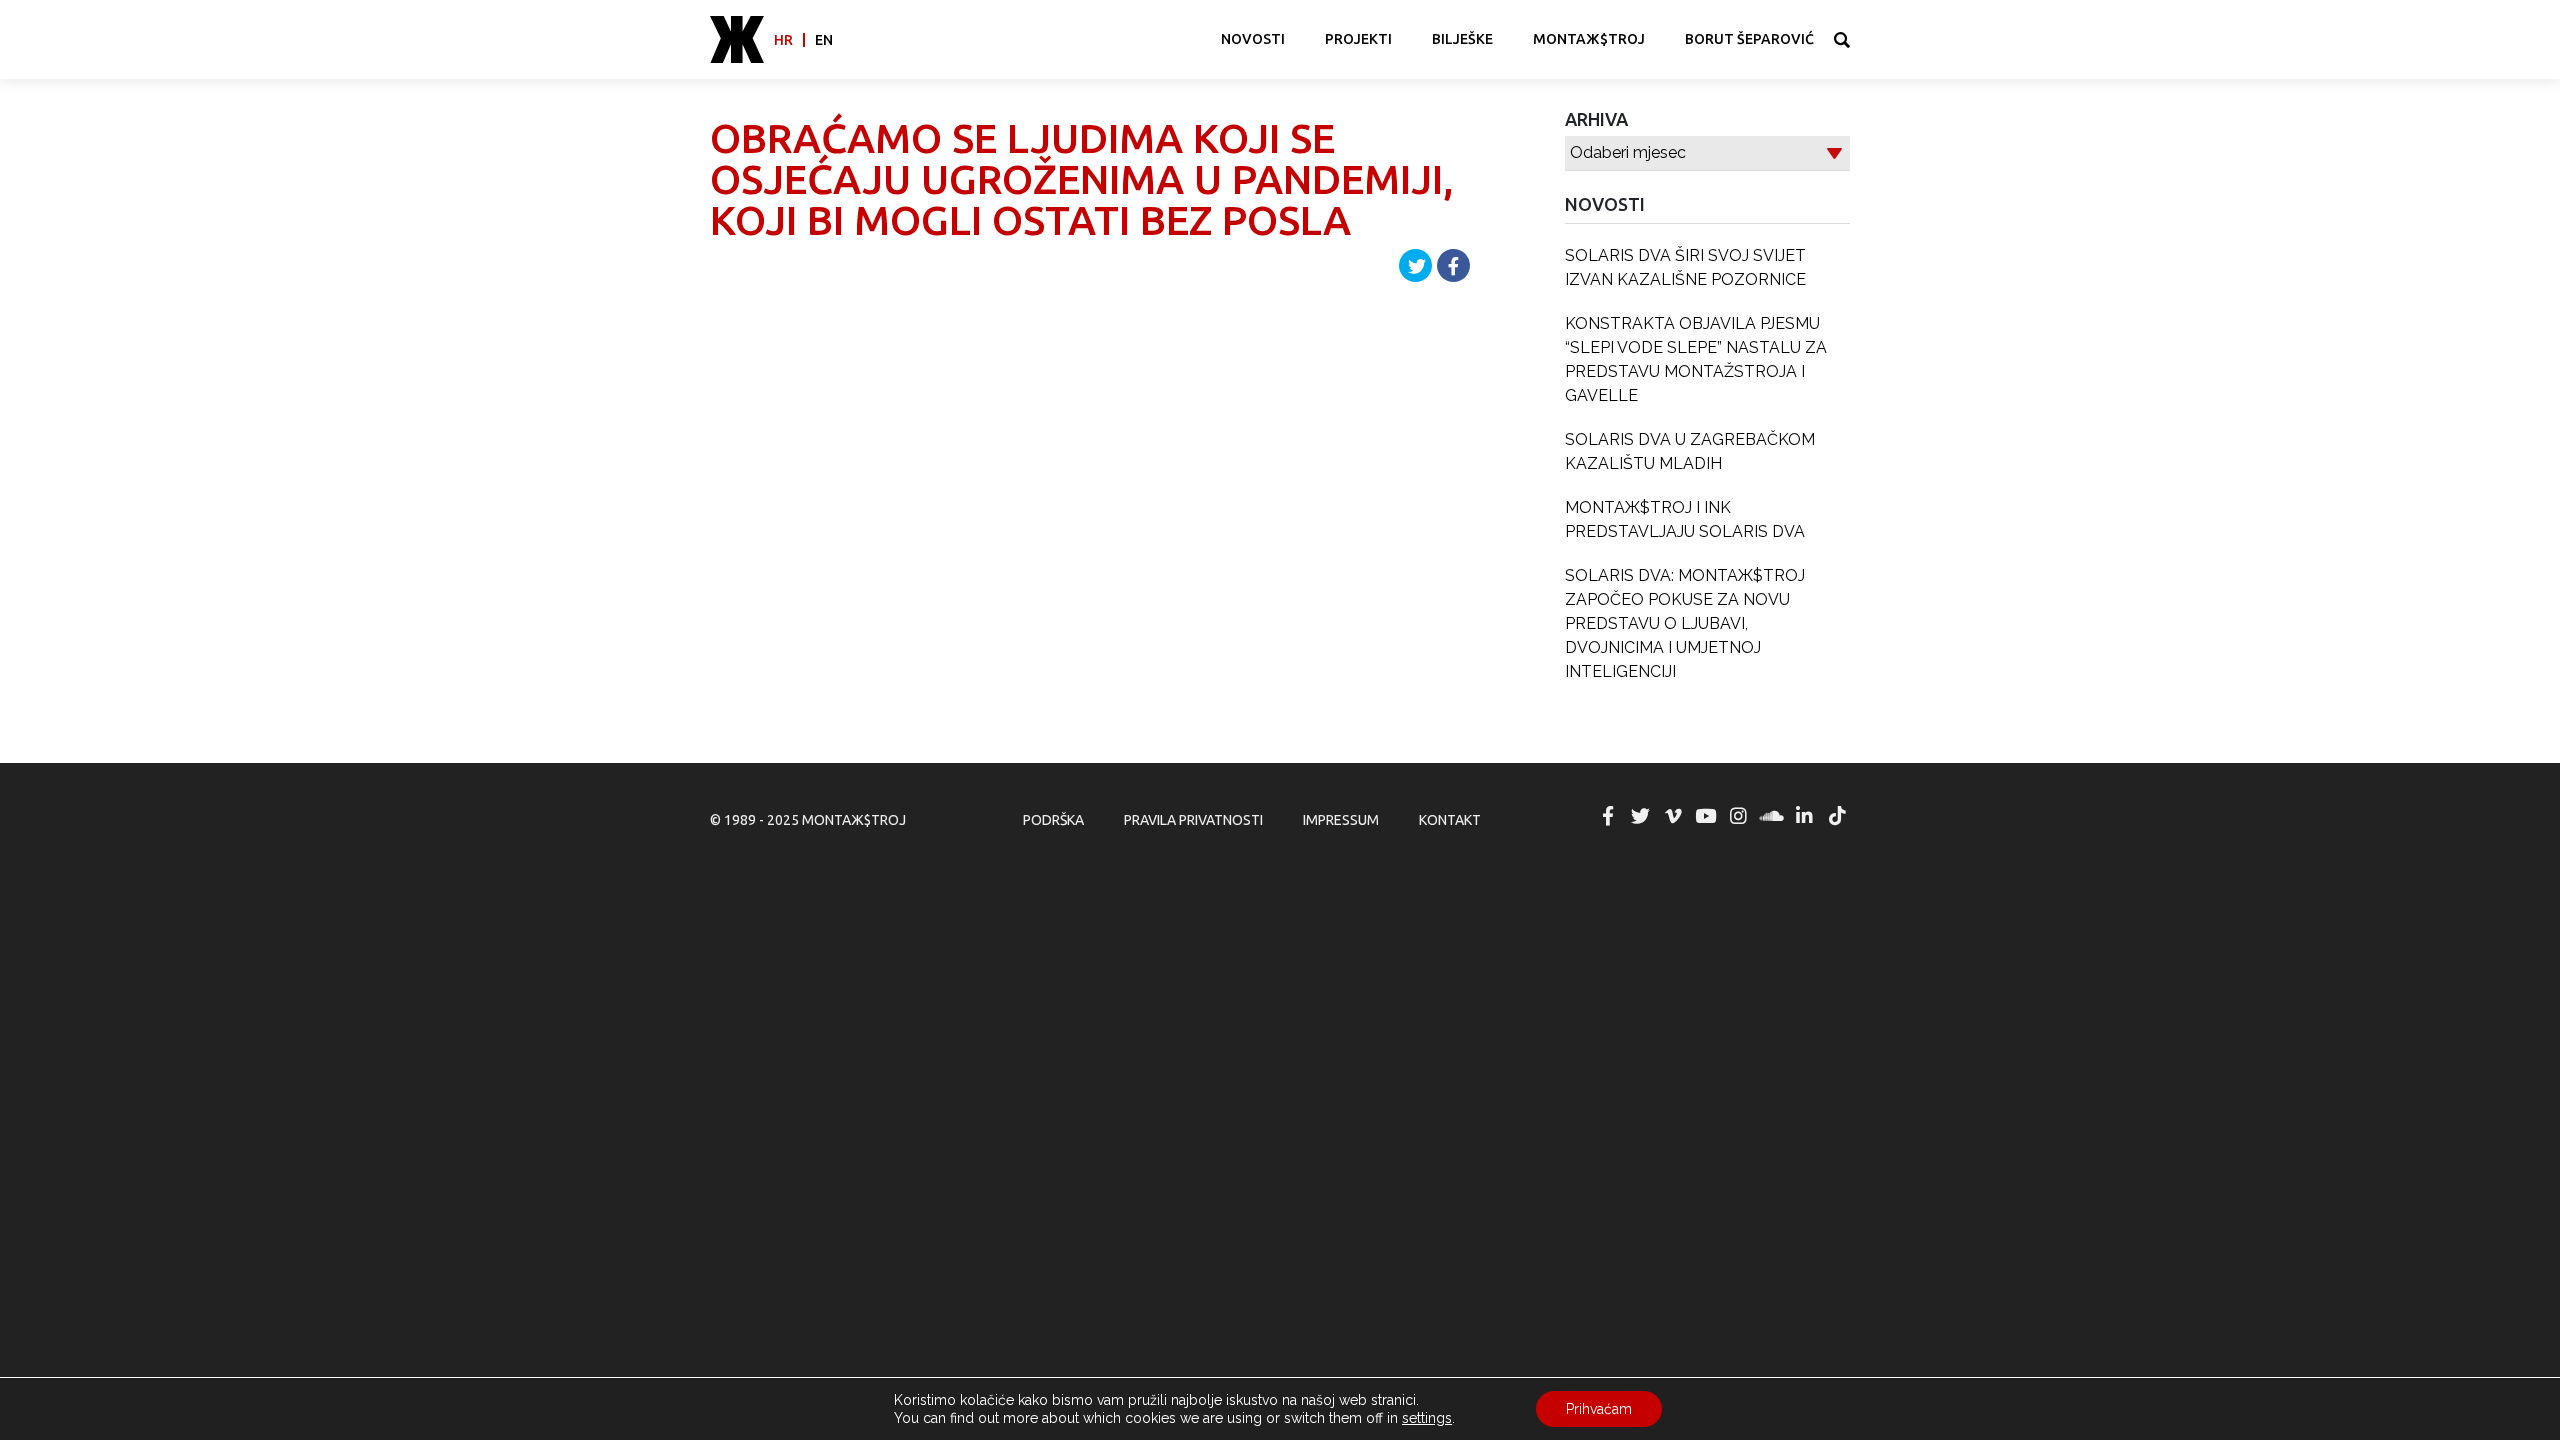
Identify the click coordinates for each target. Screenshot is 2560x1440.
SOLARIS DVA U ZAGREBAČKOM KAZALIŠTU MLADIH (1690, 451)
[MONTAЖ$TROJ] (737, 39)
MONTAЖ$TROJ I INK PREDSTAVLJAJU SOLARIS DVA (1685, 519)
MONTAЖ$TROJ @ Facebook (1608, 816)
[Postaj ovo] (1453, 265)
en (824, 40)
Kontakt (1450, 820)
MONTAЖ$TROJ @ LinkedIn (1804, 816)
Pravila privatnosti (1193, 820)
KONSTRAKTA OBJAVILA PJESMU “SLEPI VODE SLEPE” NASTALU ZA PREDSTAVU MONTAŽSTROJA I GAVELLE (1696, 359)
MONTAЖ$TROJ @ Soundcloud (1772, 816)
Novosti (1253, 39)
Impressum (1341, 820)
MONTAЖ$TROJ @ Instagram (1739, 816)
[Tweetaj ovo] (1415, 265)
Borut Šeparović (1749, 39)
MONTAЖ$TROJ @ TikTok (1837, 816)
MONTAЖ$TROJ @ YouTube (1706, 816)
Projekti (1358, 39)
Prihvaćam (1599, 1409)
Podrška (1053, 820)
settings (1427, 1418)
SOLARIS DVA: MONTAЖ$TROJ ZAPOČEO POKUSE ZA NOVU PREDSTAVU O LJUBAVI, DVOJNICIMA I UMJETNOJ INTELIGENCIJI (1685, 623)
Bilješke (1462, 39)
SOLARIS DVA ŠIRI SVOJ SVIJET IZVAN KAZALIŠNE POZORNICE (1685, 267)
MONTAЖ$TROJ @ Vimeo (1673, 816)
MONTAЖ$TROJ (1589, 39)
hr (783, 40)
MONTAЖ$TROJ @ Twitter (1640, 816)
